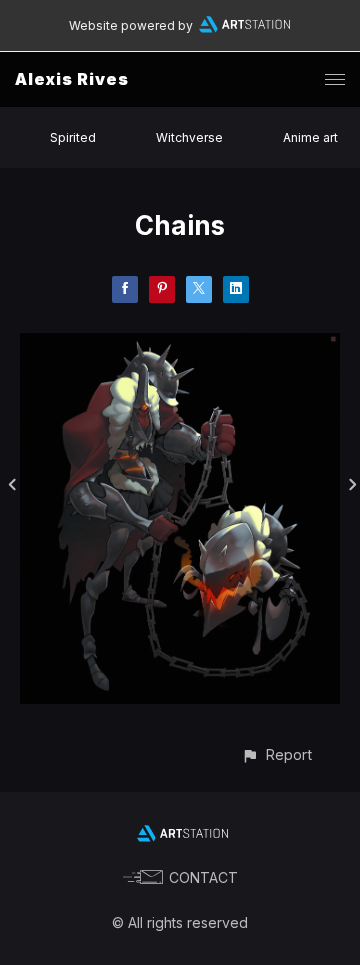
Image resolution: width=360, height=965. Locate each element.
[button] (276, 754)
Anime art (310, 137)
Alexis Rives (72, 79)
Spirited (73, 137)
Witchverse (189, 137)
